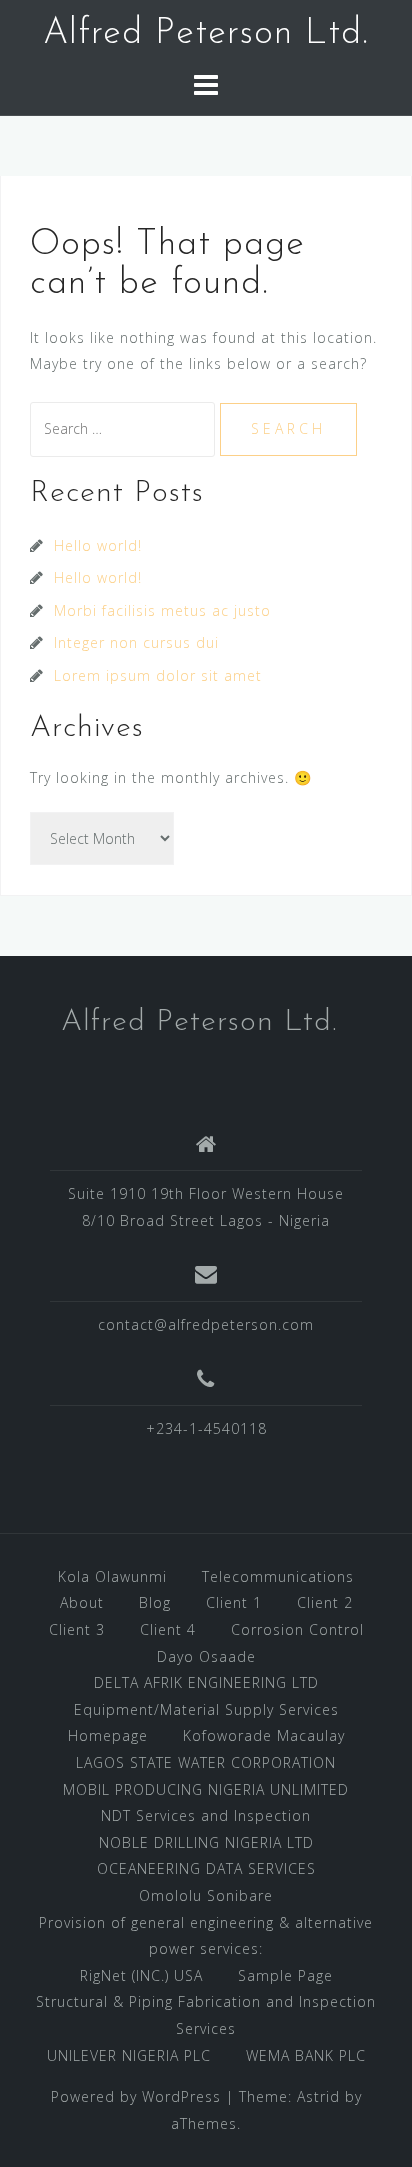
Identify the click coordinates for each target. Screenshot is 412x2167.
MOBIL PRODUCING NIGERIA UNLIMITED (206, 1789)
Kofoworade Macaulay (264, 1735)
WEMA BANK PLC (306, 2055)
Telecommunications (278, 1576)
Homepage (108, 1735)
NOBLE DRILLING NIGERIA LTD (206, 1842)
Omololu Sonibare (206, 1895)
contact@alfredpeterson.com (206, 1324)
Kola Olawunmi (112, 1576)
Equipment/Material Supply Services (206, 1709)
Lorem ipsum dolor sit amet (158, 675)
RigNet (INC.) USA (141, 1975)
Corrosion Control (297, 1629)
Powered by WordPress (136, 2096)
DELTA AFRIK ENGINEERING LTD (206, 1682)
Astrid (318, 2096)
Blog (155, 1602)
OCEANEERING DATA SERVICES (206, 1868)
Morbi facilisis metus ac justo (162, 610)
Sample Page (285, 1975)
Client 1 (234, 1602)
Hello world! (98, 545)
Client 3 (77, 1629)
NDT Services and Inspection (206, 1815)
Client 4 (168, 1629)
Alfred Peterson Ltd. (206, 34)
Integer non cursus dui (136, 642)
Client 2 (325, 1602)
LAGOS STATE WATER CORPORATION (206, 1762)
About (82, 1602)
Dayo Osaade (206, 1656)
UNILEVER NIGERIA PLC (129, 2055)
